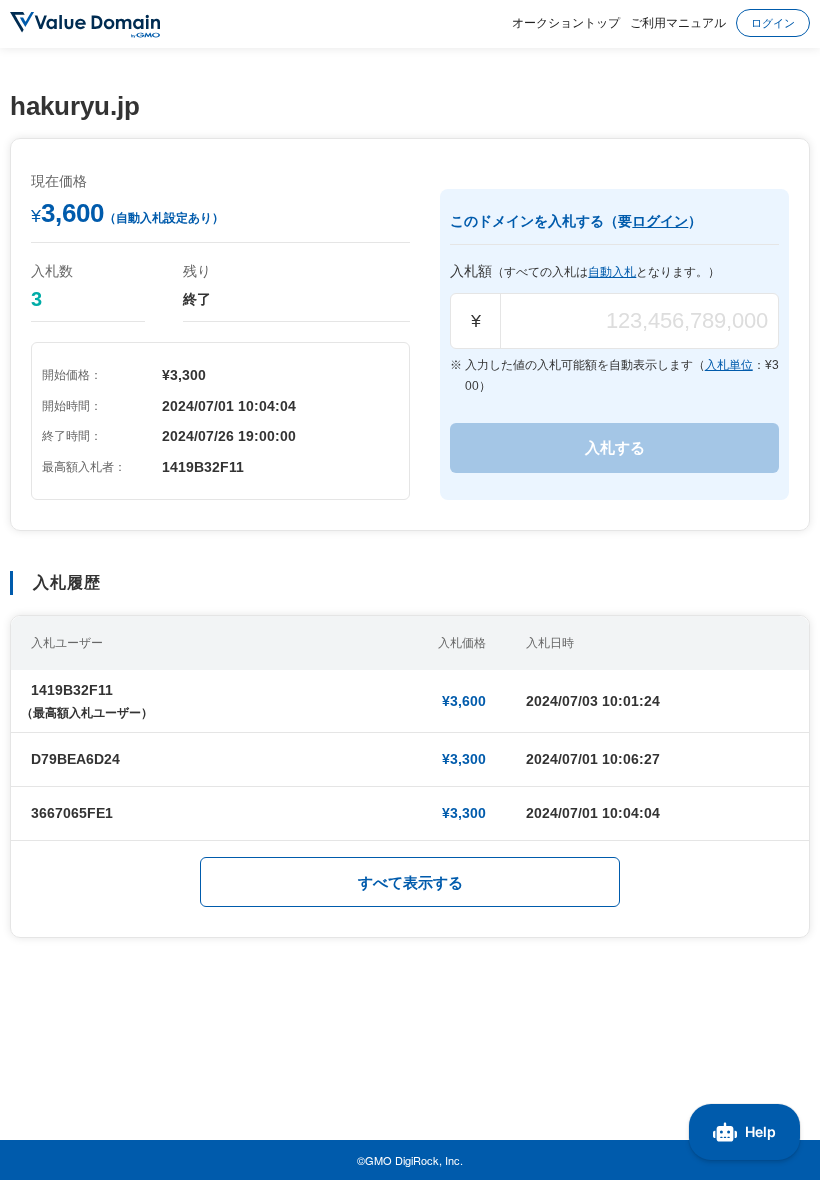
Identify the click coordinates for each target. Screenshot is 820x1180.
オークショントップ (566, 21)
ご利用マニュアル (678, 21)
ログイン (773, 22)
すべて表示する (410, 882)
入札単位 (729, 365)
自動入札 (612, 272)
